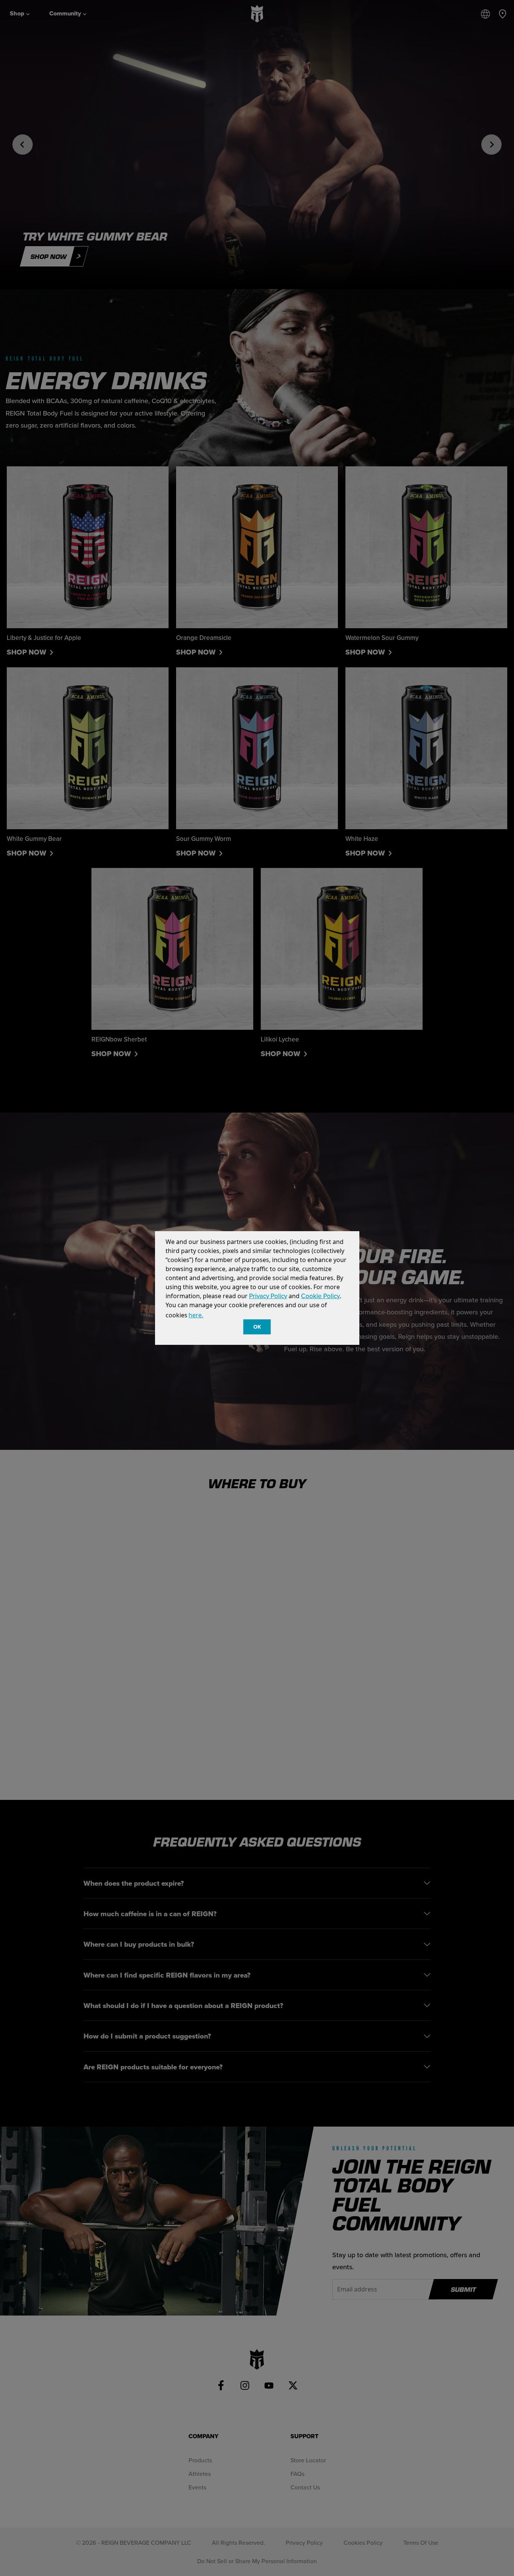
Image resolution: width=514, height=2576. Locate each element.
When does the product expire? (134, 1883)
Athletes (200, 2474)
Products (200, 2460)
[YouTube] (269, 2386)
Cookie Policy (320, 1296)
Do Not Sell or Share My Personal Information (257, 2561)
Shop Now (27, 652)
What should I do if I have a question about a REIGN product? (183, 2005)
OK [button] (257, 1327)
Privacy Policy (268, 1296)
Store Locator (308, 2460)
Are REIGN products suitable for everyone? (153, 2067)
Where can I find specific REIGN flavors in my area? (167, 1975)
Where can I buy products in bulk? (139, 1944)
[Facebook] (221, 2386)
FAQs (297, 2474)
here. (196, 1315)
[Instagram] (245, 2386)
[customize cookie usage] (211, 1317)
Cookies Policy (363, 2543)
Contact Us (305, 2487)
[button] (208, 1316)
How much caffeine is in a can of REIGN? (150, 1914)
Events (197, 2487)
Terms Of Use (421, 2543)
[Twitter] (293, 2386)
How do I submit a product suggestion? (147, 2036)
